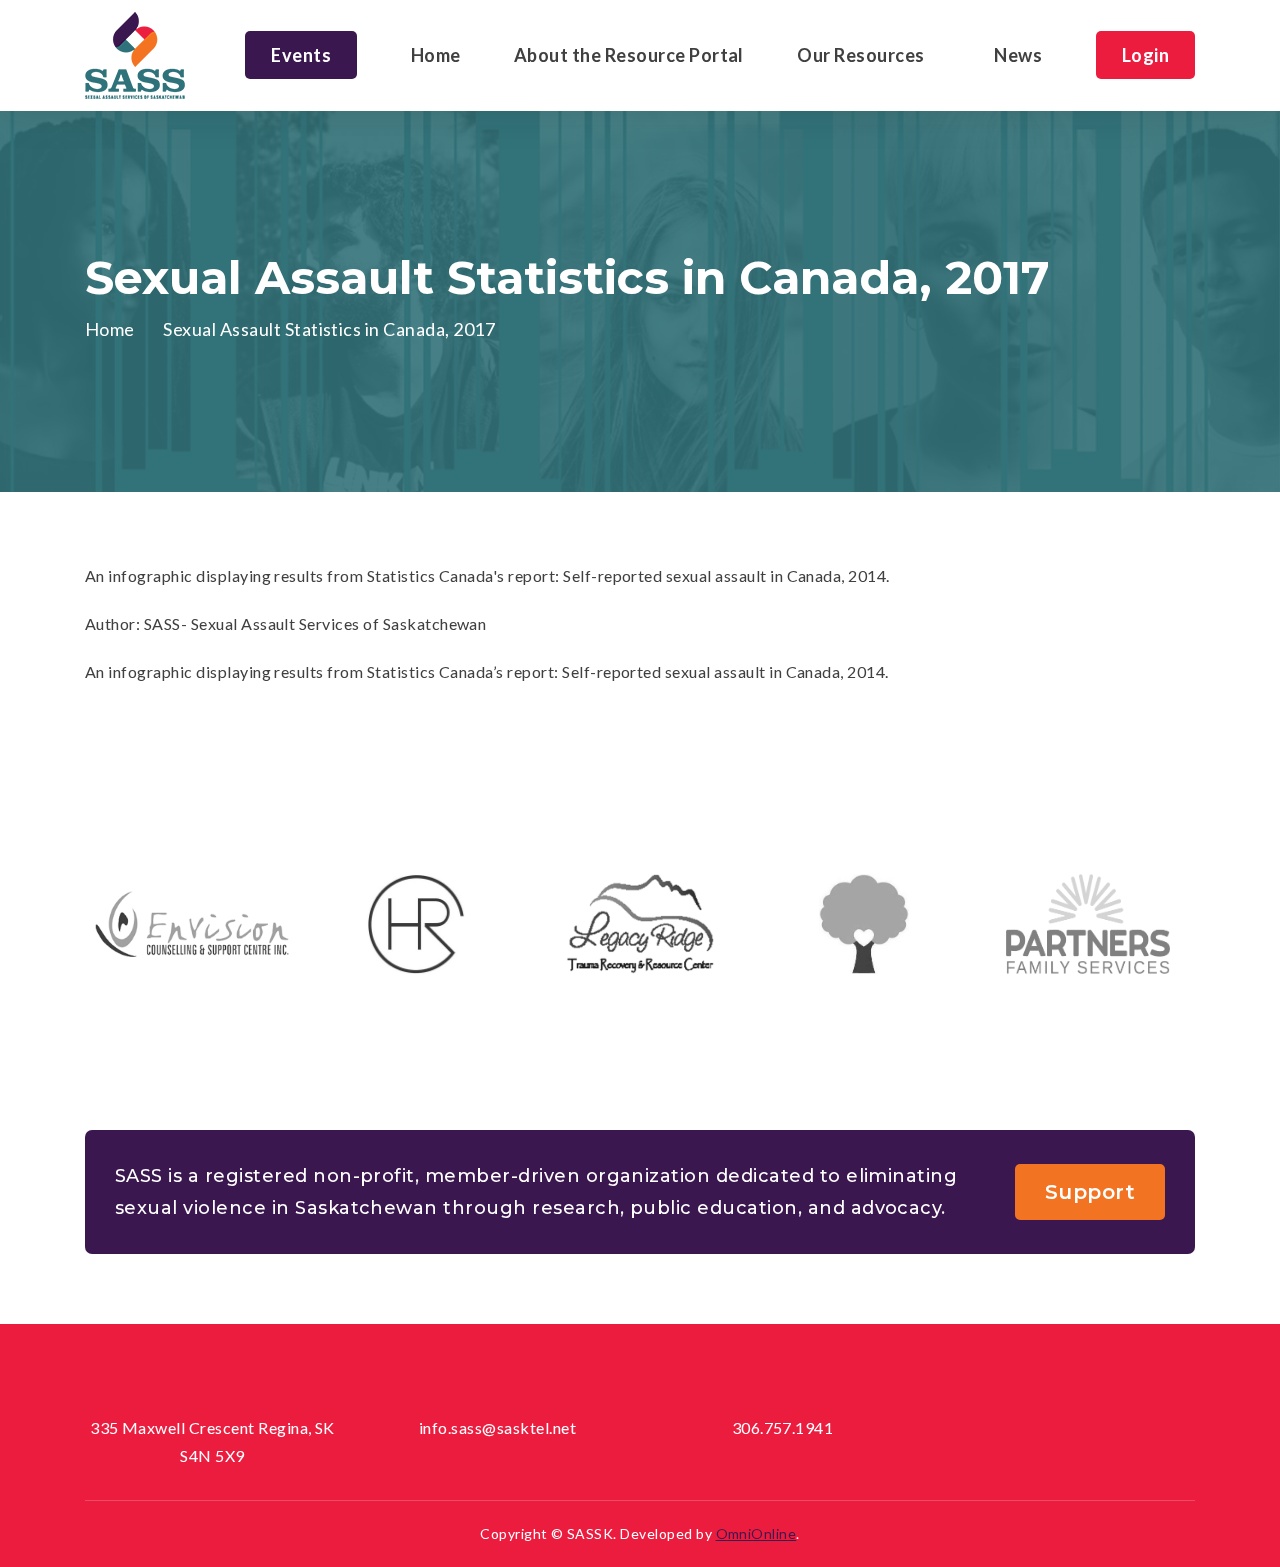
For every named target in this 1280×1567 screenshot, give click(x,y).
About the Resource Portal (629, 55)
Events (301, 55)
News (1018, 55)
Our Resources (860, 55)
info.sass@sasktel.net (497, 1427)
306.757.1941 (783, 1427)
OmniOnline (756, 1533)
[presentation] (610, 1034)
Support (1090, 1192)
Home (436, 55)
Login (1145, 55)
